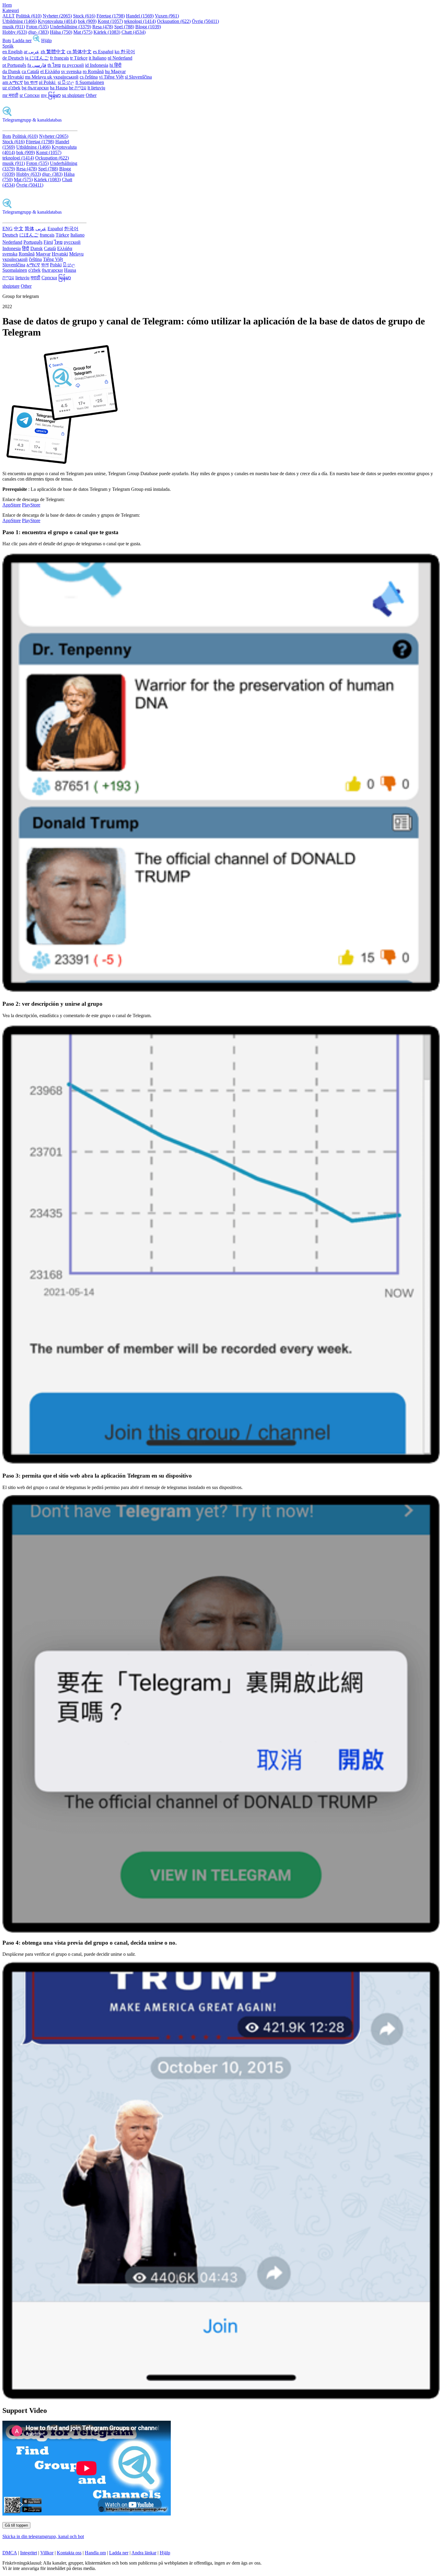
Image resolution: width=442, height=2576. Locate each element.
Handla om (95, 2553)
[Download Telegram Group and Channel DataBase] (36, 40)
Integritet (29, 2553)
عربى (41, 229)
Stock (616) (84, 16)
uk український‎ (63, 77)
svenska (10, 254)
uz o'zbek (11, 88)
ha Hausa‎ (59, 88)
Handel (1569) (140, 16)
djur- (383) (38, 32)
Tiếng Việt (53, 259)
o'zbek (34, 270)
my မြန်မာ (51, 95)
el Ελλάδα (50, 71)
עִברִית (8, 278)
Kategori (11, 10)
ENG (8, 229)
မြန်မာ (65, 278)
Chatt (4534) (134, 32)
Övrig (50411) (205, 21)
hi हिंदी (115, 65)
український (15, 259)
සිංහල (69, 265)
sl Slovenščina (138, 77)
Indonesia (12, 248)
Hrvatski (60, 254)
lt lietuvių (96, 88)
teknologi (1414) (140, 21)
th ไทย (54, 65)
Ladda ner (22, 40)
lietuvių (22, 278)
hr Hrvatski (13, 77)
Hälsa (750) (61, 32)
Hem (7, 5)
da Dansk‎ (11, 71)
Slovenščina (14, 265)
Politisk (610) (29, 16)
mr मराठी (10, 95)
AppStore (12, 505)
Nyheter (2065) (57, 16)
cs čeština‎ (89, 77)
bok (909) (87, 21)
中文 (19, 229)
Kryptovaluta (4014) (57, 21)
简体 (29, 229)
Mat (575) (83, 32)
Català (50, 248)
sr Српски (30, 95)
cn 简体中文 (79, 52)
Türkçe (62, 235)
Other (91, 95)
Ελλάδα (65, 248)
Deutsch (10, 235)
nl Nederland (120, 58)
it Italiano (98, 58)
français (47, 235)
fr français (59, 58)
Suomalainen (15, 270)
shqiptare (11, 286)
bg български (35, 88)
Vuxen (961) (167, 16)
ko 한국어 (125, 52)
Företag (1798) (111, 16)
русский (72, 242)
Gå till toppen (16, 2525)
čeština (35, 259)
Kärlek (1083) (107, 32)
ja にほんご (37, 58)
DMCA (10, 2553)
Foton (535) (37, 27)
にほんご (29, 235)
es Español (103, 52)
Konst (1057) (110, 21)
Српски (49, 278)
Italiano (77, 235)
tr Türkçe (79, 58)
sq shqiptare (73, 95)
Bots (7, 40)
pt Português (14, 65)
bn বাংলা (31, 82)
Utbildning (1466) (20, 21)
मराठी (35, 278)
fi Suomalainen (90, 82)
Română (27, 254)
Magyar (43, 254)
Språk (8, 46)
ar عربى (32, 52)
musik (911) (14, 27)
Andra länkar (144, 2553)
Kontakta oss (69, 2553)
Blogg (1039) (148, 27)
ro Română (93, 71)
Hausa (70, 270)
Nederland (12, 242)
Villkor (47, 2553)
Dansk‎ (37, 248)
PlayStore (31, 505)
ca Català (30, 71)
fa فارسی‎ (37, 65)
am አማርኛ (13, 82)
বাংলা (45, 265)
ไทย (58, 242)
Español (55, 229)
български (52, 270)
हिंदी (26, 248)
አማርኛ (33, 265)
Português (33, 242)
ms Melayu (36, 77)
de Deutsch (13, 58)
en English (12, 52)
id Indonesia (97, 65)
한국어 (71, 229)
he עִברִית (78, 88)
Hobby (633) (15, 32)
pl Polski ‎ (48, 82)
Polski (56, 265)
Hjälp (46, 40)
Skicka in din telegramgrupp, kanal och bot (43, 2536)
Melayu (76, 254)
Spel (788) (124, 27)
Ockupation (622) (174, 21)
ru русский (73, 65)
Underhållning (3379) (71, 27)
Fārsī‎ (48, 242)
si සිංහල (66, 82)
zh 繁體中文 (53, 52)
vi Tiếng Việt (111, 77)
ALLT (9, 16)
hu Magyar (115, 71)
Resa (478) (103, 27)
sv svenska (71, 71)
